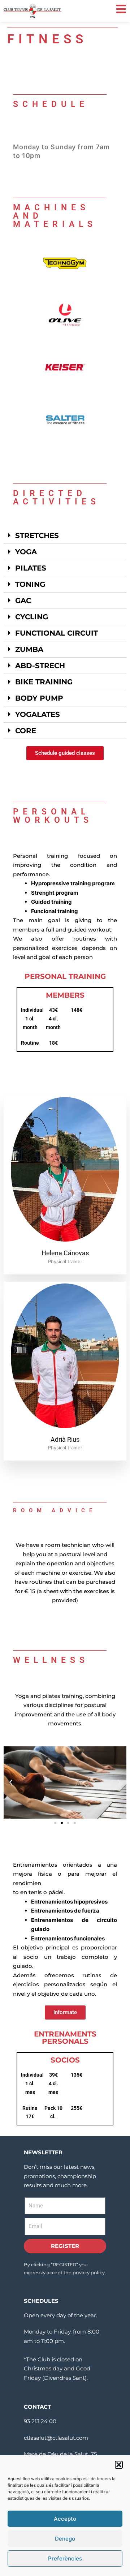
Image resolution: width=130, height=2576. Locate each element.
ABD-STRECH (40, 666)
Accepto (65, 2519)
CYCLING (32, 617)
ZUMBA (29, 649)
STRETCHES (37, 536)
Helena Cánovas (65, 1253)
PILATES (31, 568)
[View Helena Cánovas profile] (65, 1243)
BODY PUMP (39, 698)
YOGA (26, 552)
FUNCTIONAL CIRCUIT (57, 633)
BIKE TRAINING (44, 682)
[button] (119, 2465)
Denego (65, 2539)
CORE (26, 731)
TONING (30, 584)
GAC (23, 601)
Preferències (65, 2558)
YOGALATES (38, 714)
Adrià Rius (65, 1439)
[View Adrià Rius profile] (65, 1429)
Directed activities (57, 498)
